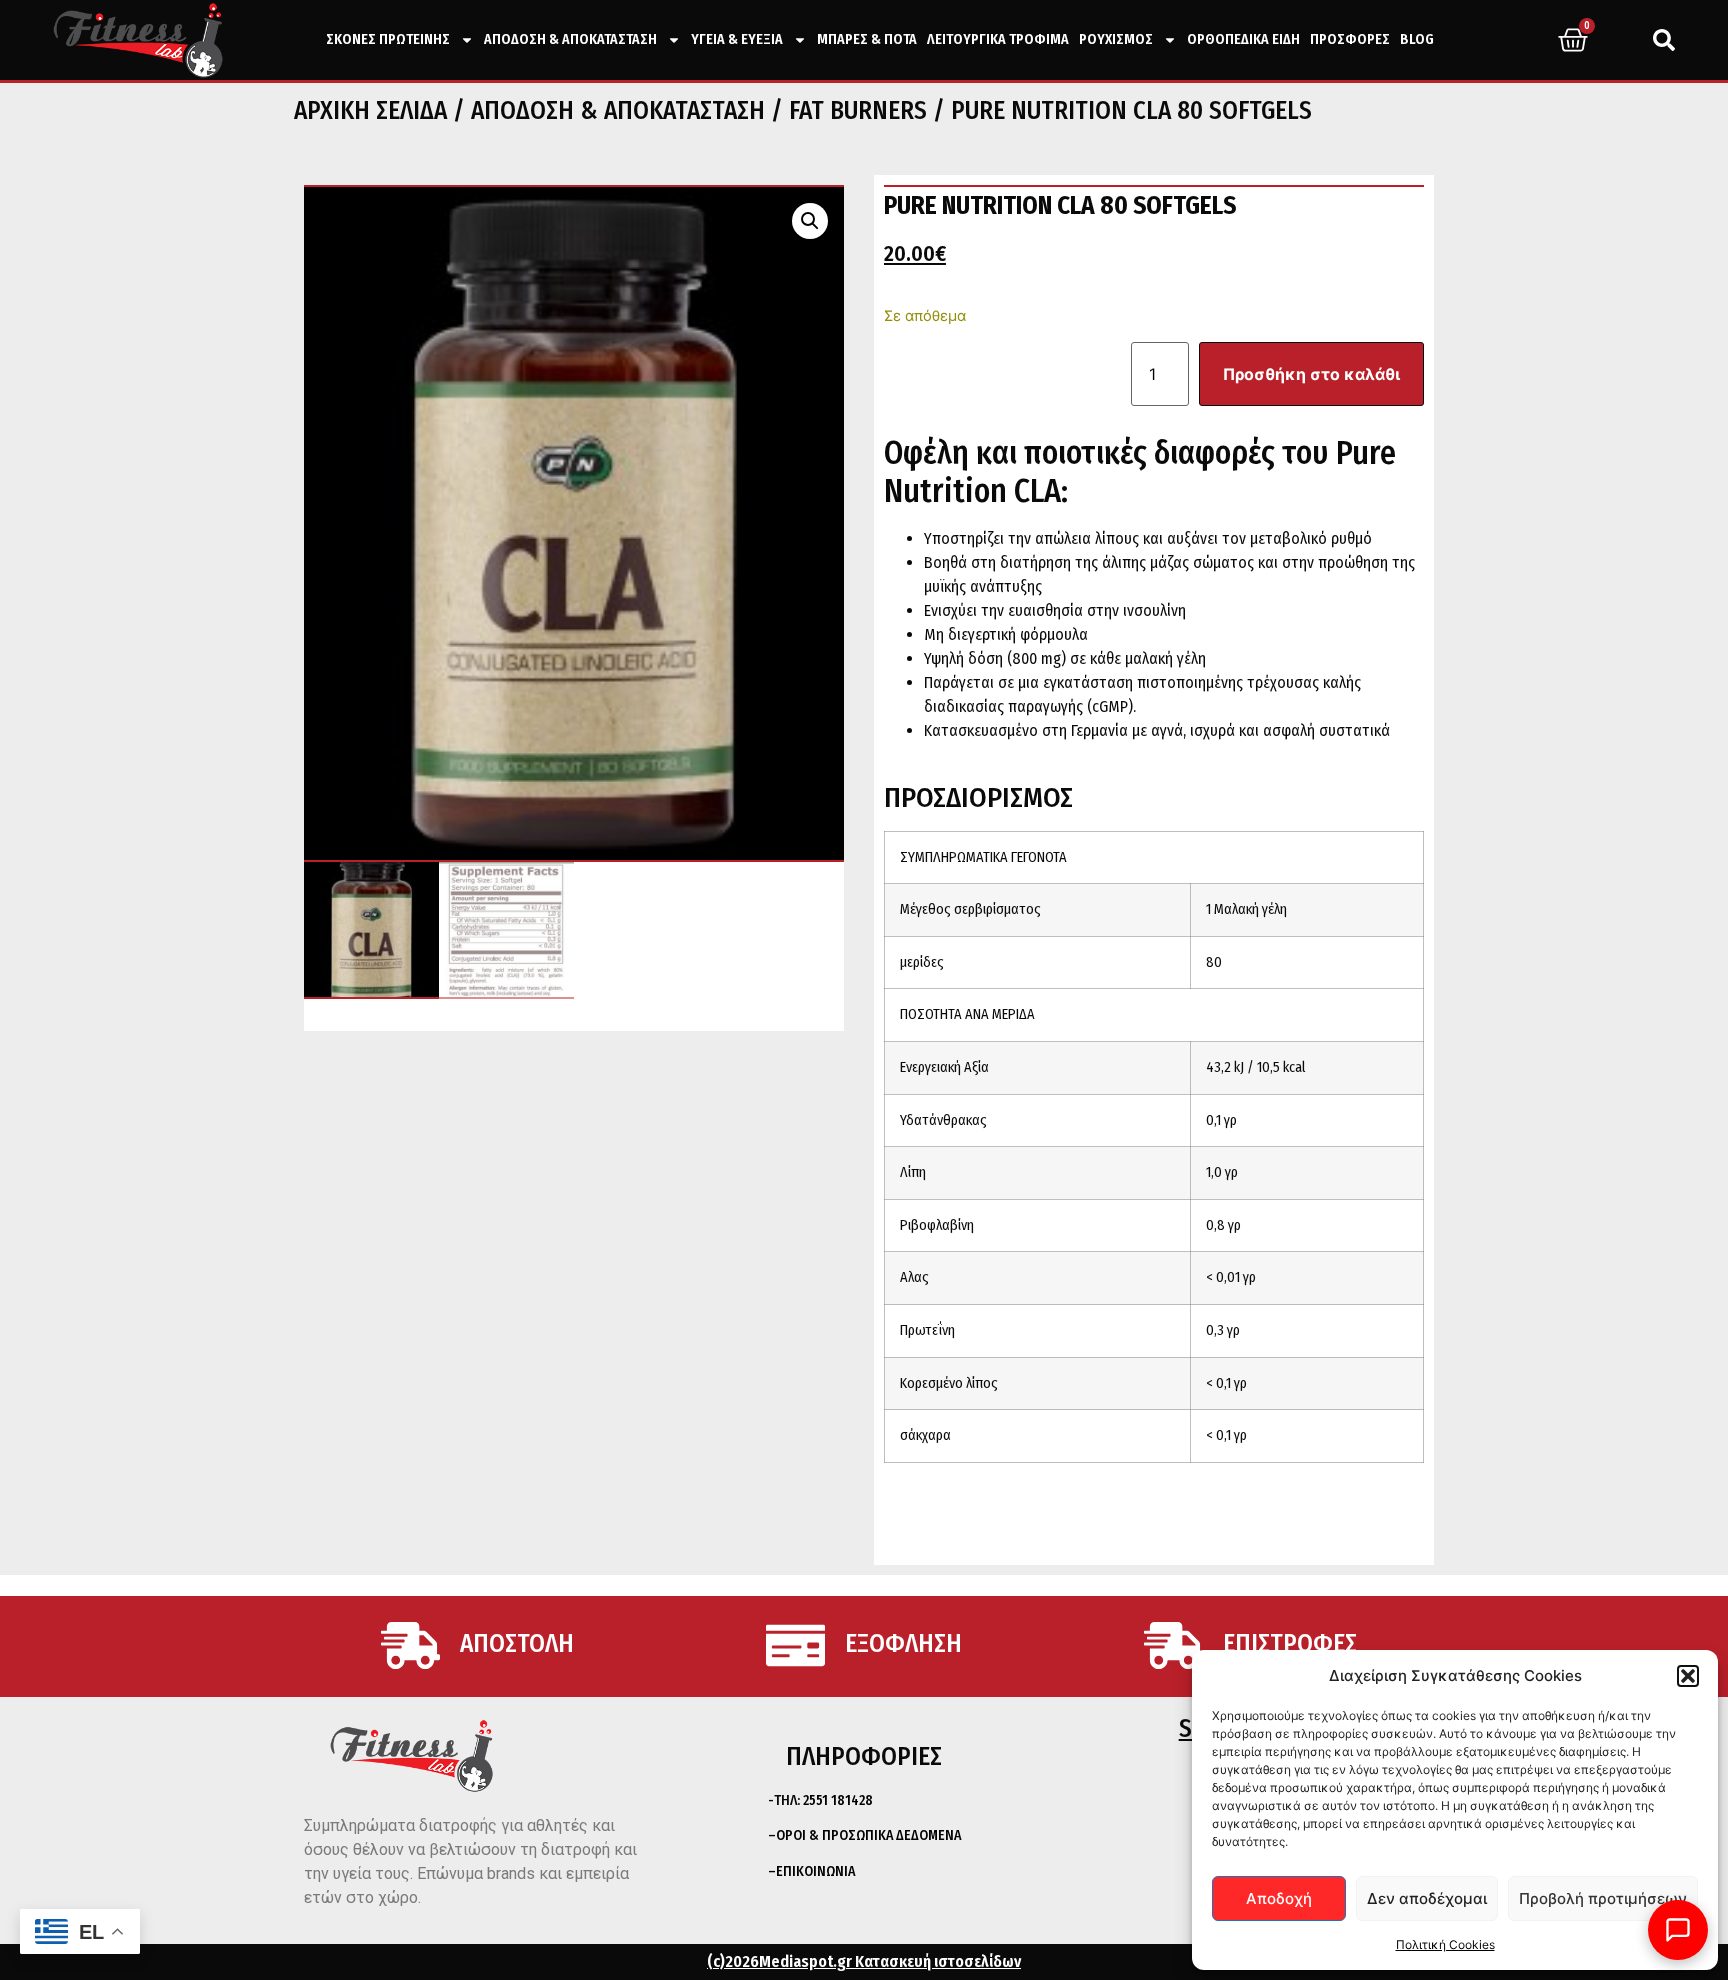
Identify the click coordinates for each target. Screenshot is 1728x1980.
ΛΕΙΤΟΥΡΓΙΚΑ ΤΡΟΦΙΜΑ (998, 39)
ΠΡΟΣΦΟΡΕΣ (1350, 39)
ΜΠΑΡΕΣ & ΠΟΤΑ (867, 39)
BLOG (1417, 39)
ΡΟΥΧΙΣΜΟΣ (1116, 39)
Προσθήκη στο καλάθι (1311, 374)
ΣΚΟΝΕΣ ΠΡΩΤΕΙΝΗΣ (388, 39)
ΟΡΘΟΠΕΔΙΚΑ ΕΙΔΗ (1243, 39)
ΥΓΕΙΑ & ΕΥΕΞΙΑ (737, 39)
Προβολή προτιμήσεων (1603, 1898)
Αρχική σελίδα (370, 111)
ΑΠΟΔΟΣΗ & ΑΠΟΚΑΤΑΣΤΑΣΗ (570, 39)
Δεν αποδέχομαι (1427, 1898)
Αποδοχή (1279, 1898)
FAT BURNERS (858, 111)
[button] (1688, 1676)
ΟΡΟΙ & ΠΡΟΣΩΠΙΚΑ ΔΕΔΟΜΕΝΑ (868, 1835)
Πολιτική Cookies (1445, 1944)
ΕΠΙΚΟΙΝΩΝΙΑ (815, 1871)
